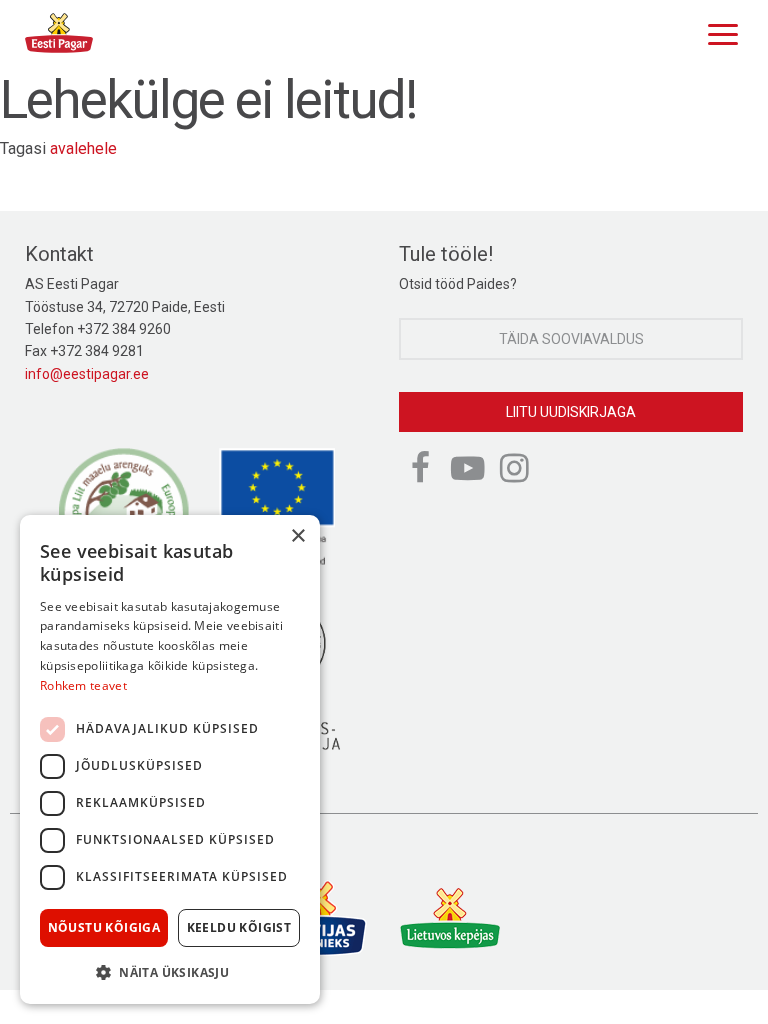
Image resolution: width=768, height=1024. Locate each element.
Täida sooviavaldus (571, 339)
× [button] (297, 536)
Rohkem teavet (83, 685)
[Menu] (718, 32)
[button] (170, 972)
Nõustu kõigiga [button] (104, 927)
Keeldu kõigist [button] (239, 927)
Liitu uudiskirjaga (571, 412)
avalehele (83, 148)
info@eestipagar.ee (87, 374)
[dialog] (170, 759)
